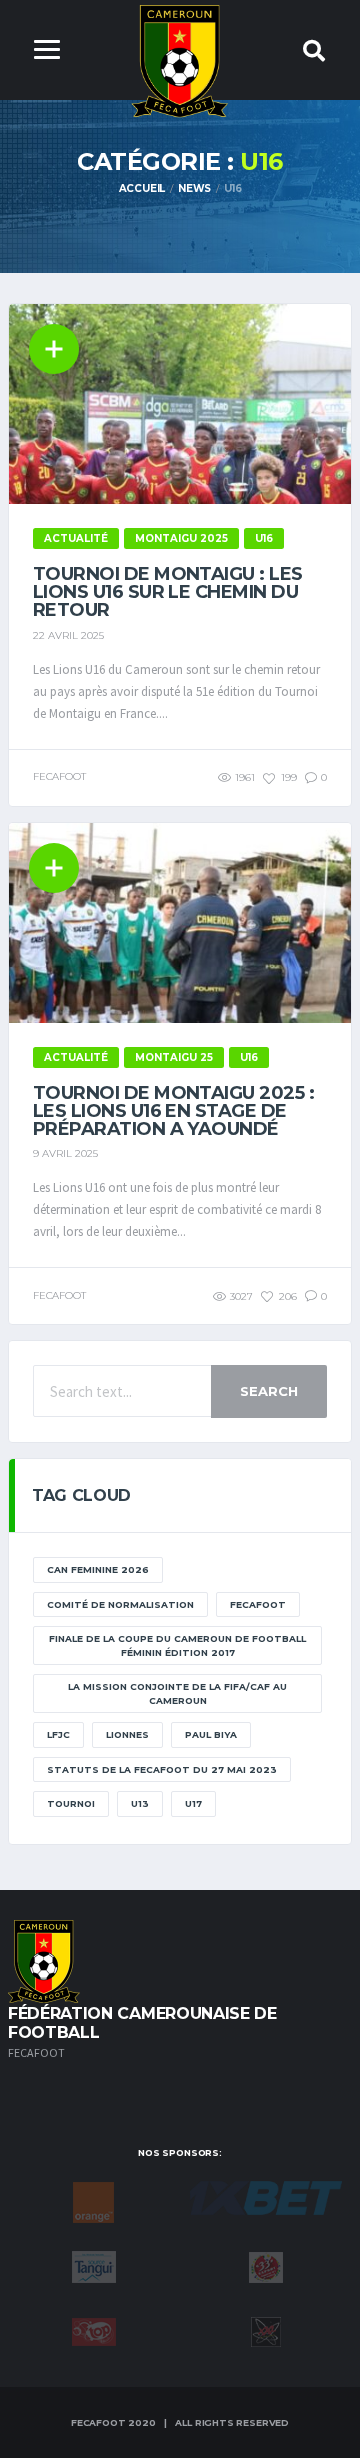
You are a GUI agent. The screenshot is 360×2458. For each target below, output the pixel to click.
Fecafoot (258, 1604)
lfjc (58, 1734)
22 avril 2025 (68, 635)
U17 (193, 1803)
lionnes (127, 1734)
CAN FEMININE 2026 (98, 1569)
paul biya (211, 1734)
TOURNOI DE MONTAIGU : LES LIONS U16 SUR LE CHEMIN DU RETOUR (168, 592)
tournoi (71, 1803)
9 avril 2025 (65, 1153)
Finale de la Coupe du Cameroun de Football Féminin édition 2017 (177, 1645)
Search (269, 1391)
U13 (140, 1803)
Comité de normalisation (120, 1604)
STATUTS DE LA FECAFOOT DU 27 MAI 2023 (162, 1769)
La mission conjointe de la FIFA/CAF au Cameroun (177, 1693)
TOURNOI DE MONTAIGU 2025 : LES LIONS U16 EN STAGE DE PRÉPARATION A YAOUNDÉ (173, 1111)
